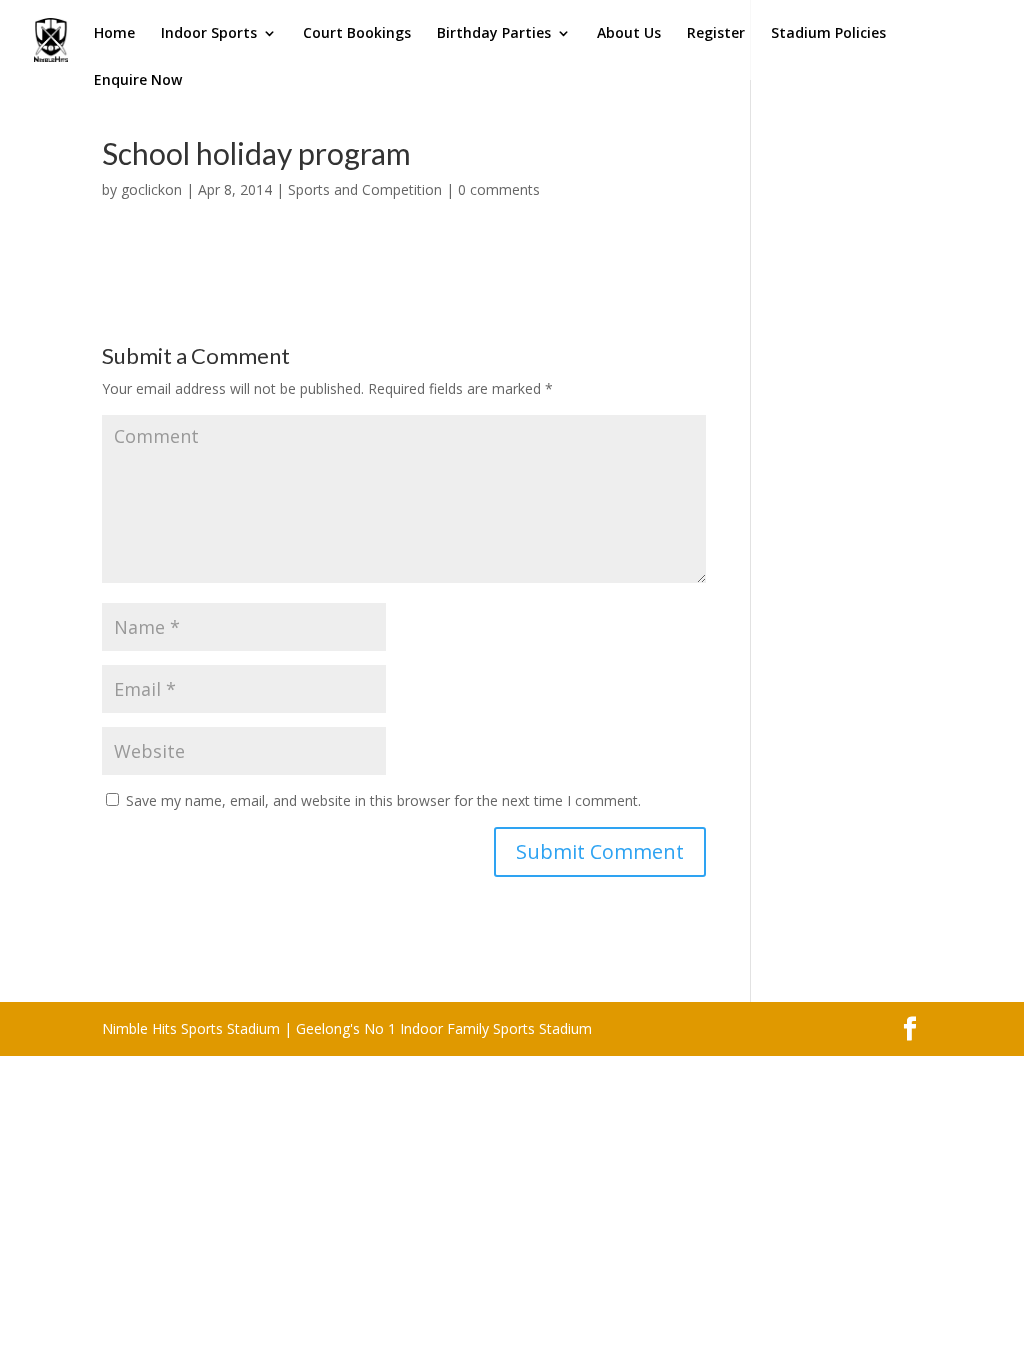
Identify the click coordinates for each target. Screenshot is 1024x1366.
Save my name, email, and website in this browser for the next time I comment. (383, 800)
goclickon (151, 189)
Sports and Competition (365, 189)
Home (114, 34)
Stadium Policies (828, 34)
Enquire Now (138, 81)
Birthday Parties (494, 34)
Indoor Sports (209, 34)
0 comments (499, 189)
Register (716, 34)
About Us (629, 34)
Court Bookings (357, 34)
